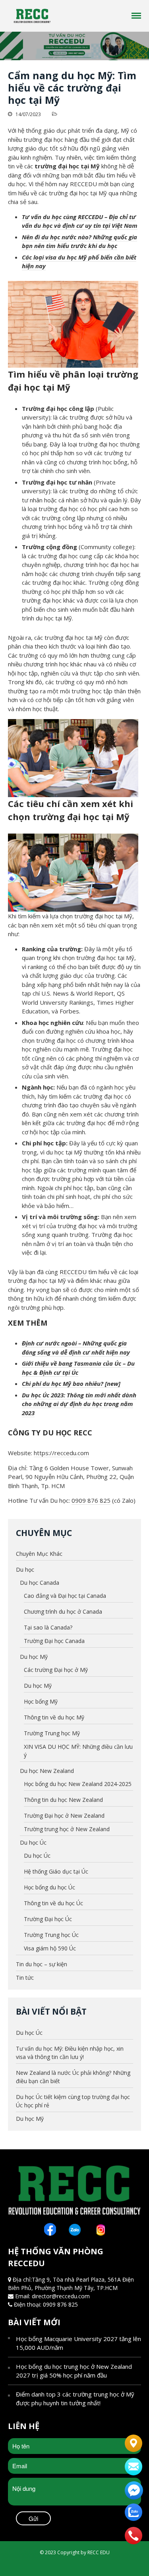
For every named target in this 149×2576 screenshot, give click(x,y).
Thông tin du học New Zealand (63, 1800)
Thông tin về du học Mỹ (54, 1717)
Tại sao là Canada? (48, 1627)
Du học (25, 1569)
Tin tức (25, 1978)
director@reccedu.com (61, 2296)
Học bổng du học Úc (49, 1887)
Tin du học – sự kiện (42, 1964)
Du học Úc (33, 1842)
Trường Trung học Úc (51, 1935)
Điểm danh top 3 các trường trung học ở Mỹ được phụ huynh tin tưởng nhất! (75, 2399)
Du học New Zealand (47, 1771)
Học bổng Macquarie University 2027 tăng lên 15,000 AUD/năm (78, 2343)
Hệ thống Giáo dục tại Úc (56, 1871)
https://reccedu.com (61, 1453)
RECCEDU (73, 1272)
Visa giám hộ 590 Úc (50, 1948)
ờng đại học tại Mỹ (72, 166)
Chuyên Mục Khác (39, 1554)
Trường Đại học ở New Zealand (64, 1816)
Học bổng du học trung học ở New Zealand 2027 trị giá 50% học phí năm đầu (74, 2371)
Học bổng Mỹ (41, 1701)
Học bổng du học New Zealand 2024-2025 (78, 1784)
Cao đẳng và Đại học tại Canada (65, 1596)
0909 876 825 (91, 1500)
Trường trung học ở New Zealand (67, 1829)
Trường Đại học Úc (48, 1919)
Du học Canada (40, 1583)
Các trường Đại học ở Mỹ (56, 1670)
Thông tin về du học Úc (53, 1903)
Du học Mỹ (34, 1657)
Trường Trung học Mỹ (52, 1733)
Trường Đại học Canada (54, 1641)
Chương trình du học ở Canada (63, 1611)
